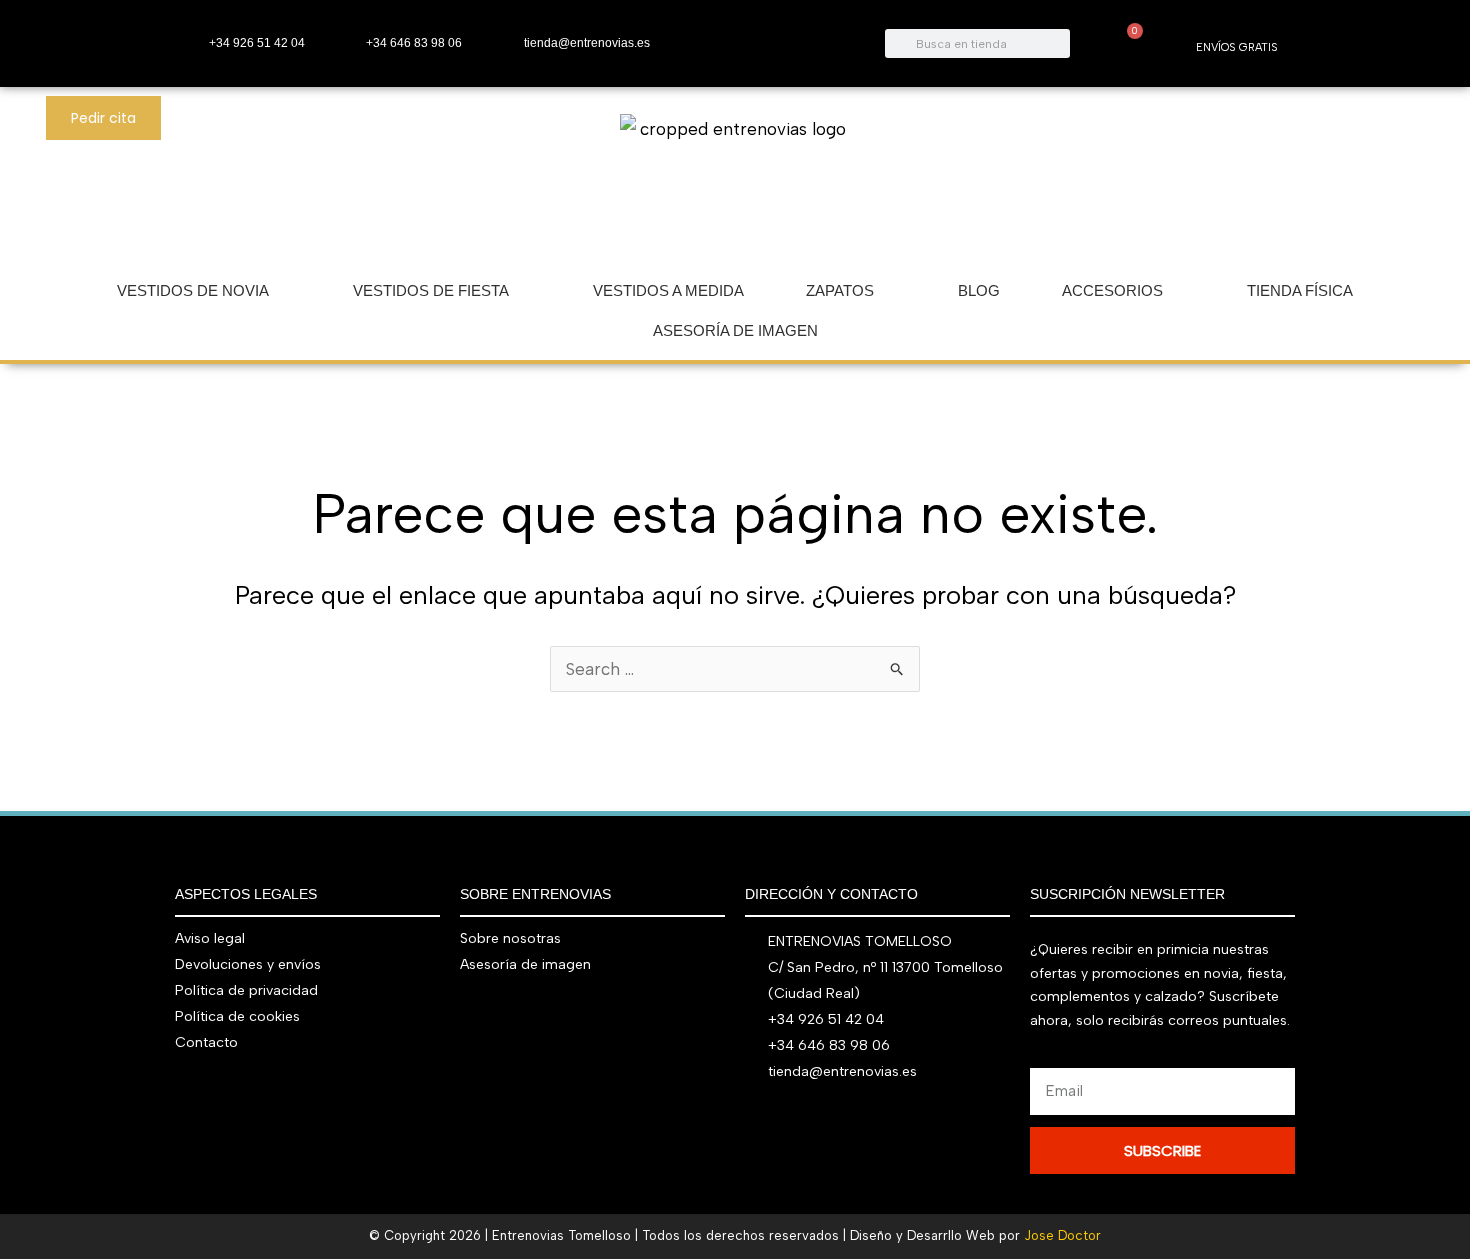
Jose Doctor (1062, 1235)
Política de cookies (237, 1016)
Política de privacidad (246, 990)
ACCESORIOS (1112, 290)
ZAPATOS (840, 290)
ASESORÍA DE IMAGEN (735, 330)
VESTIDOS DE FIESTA (431, 290)
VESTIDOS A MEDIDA (668, 290)
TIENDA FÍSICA (1300, 290)
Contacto (206, 1042)
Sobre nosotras (510, 938)
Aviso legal (210, 938)
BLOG (979, 290)
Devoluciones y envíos (248, 964)
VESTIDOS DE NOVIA (193, 290)
